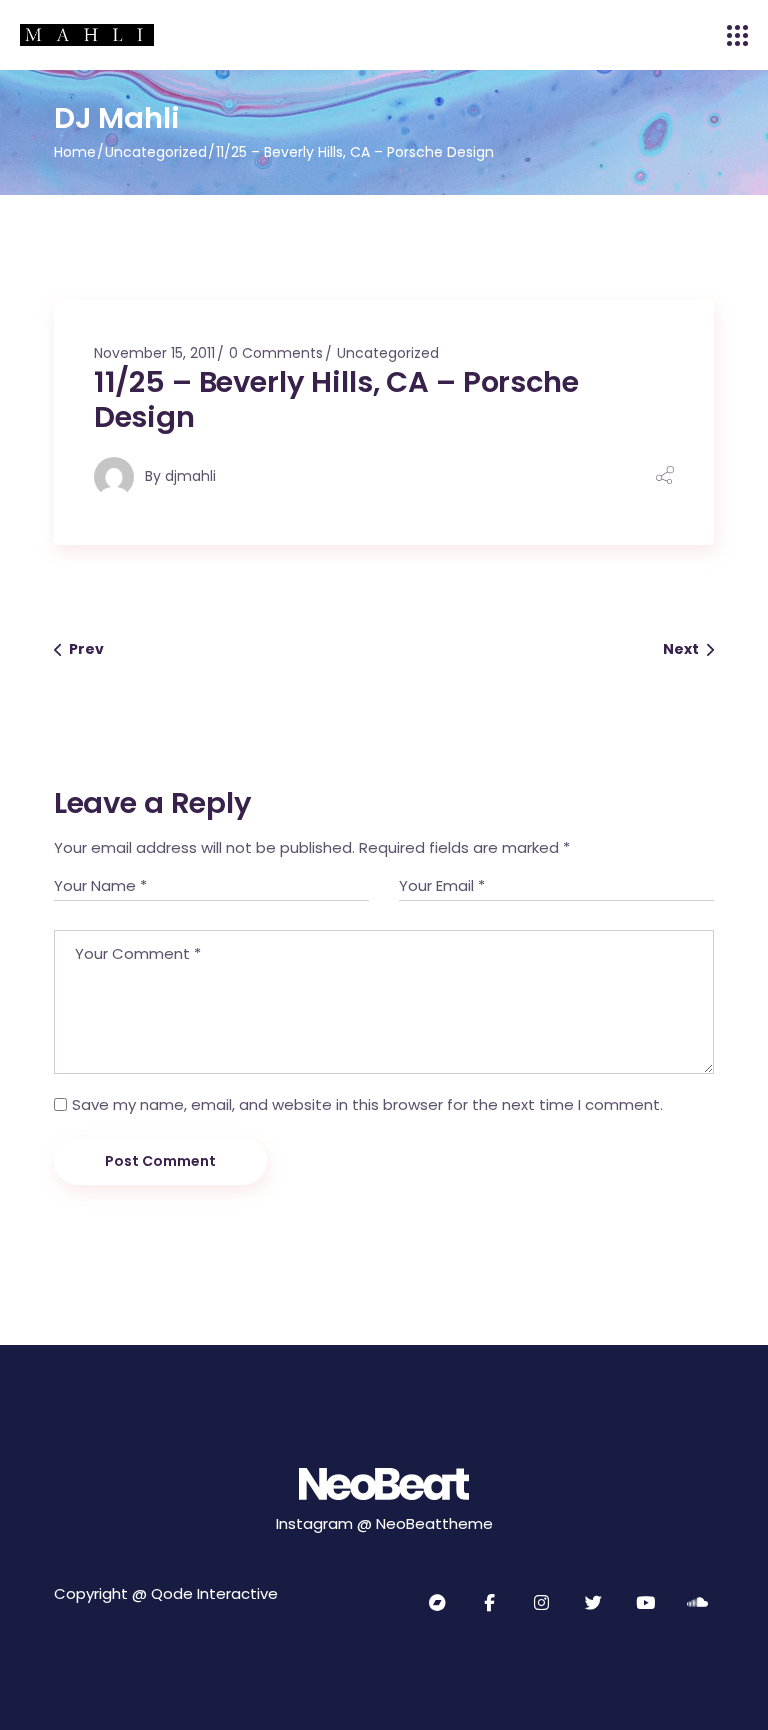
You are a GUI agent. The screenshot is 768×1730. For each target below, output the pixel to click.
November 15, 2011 (154, 353)
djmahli (190, 476)
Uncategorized (156, 152)
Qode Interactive (214, 1593)
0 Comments (276, 353)
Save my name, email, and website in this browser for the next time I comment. (367, 1104)
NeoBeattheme (434, 1523)
